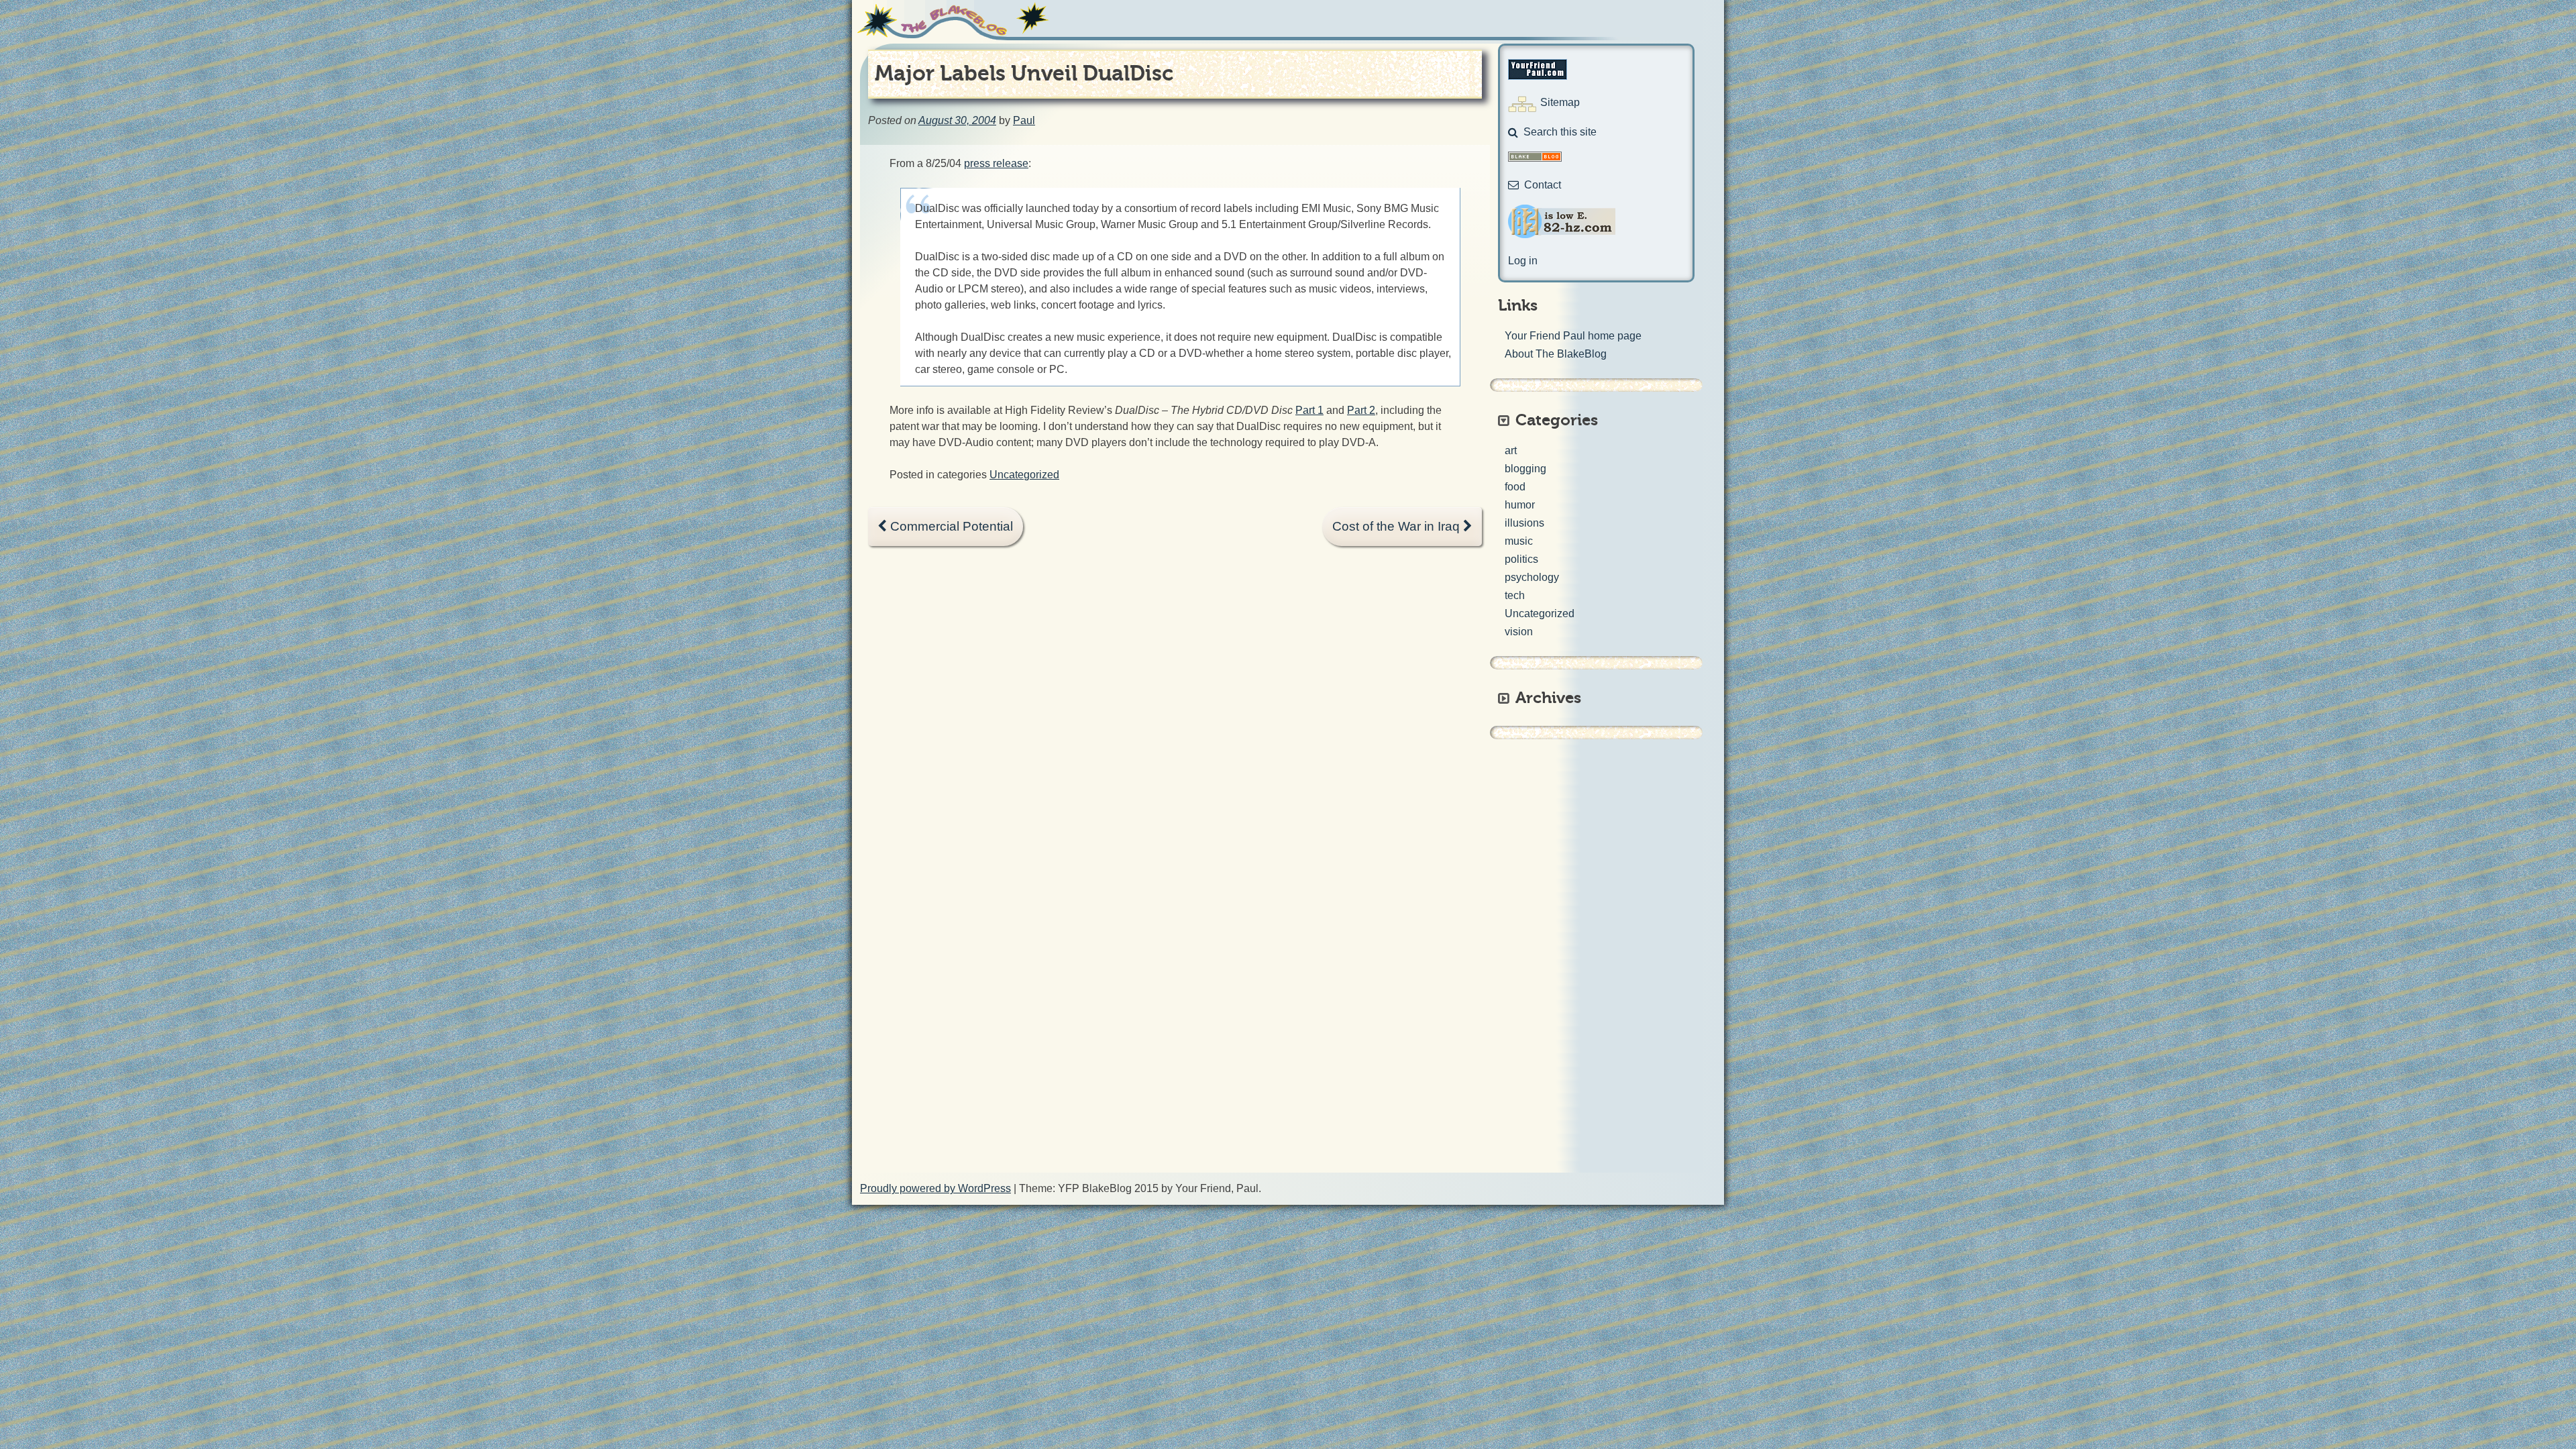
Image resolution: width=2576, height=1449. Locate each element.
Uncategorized (1024, 475)
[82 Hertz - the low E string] (1562, 234)
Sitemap (1560, 102)
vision (1519, 632)
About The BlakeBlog (1556, 354)
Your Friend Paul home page (1573, 336)
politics (1521, 559)
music (1519, 541)
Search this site (1560, 132)
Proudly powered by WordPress (935, 1188)
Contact (1543, 185)
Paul (1024, 120)
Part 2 (1361, 410)
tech (1515, 595)
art (1511, 450)
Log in (1523, 261)
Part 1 (1309, 410)
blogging (1525, 469)
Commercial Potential (950, 526)
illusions (1524, 523)
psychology (1532, 577)
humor (1520, 505)
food (1515, 487)
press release (996, 163)
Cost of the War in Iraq (1398, 526)
